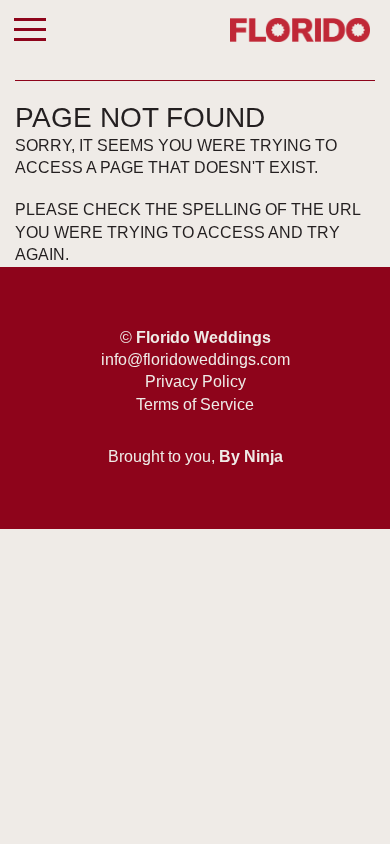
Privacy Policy (195, 381)
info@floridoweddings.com (195, 359)
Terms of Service (195, 404)
